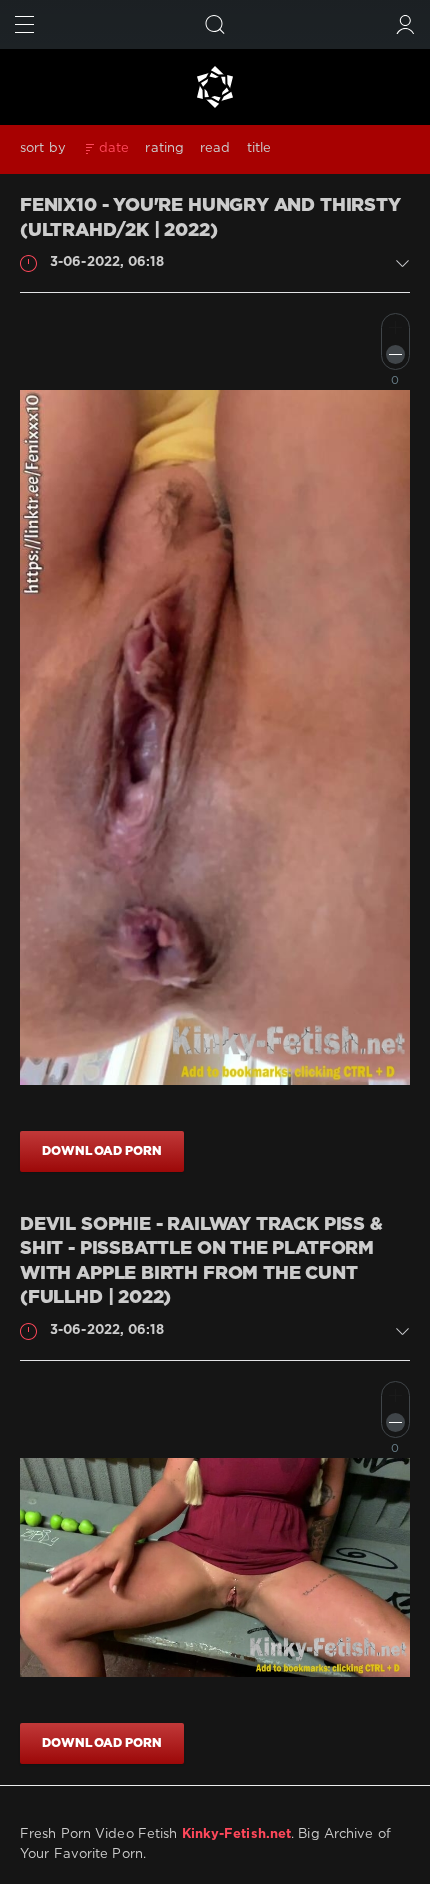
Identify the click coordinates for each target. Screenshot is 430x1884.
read (215, 148)
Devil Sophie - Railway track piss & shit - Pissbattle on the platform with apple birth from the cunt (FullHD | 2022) (201, 1262)
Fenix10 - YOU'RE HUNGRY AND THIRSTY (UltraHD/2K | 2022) (210, 218)
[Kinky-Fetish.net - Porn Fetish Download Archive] (215, 87)
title (259, 148)
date (114, 148)
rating (164, 148)
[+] (395, 327)
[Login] (405, 24)
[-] (395, 354)
